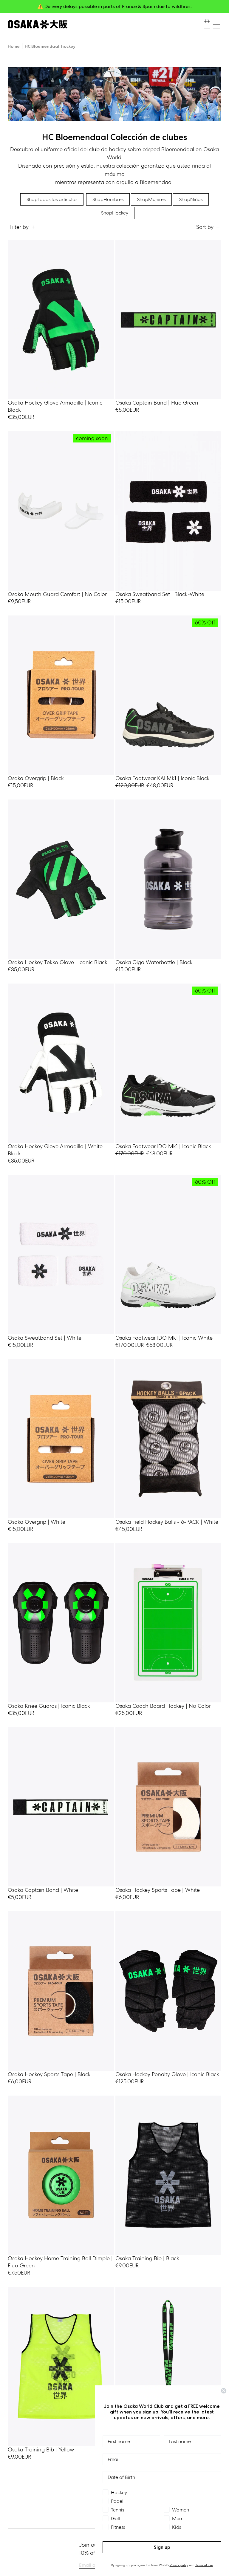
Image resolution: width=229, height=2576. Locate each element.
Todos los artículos (52, 199)
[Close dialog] (224, 2391)
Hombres (108, 199)
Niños (191, 199)
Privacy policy (179, 2565)
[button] (216, 25)
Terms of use (204, 2565)
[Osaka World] (38, 24)
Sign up (162, 2547)
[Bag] (207, 24)
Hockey (115, 213)
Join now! (173, 6)
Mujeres (151, 199)
